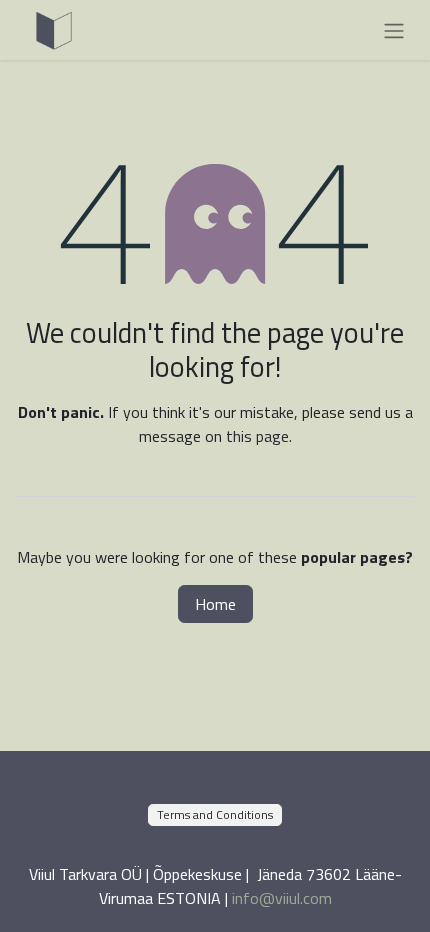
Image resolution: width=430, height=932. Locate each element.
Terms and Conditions (215, 814)
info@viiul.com (282, 898)
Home (215, 604)
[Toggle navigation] (394, 30)
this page (257, 436)
